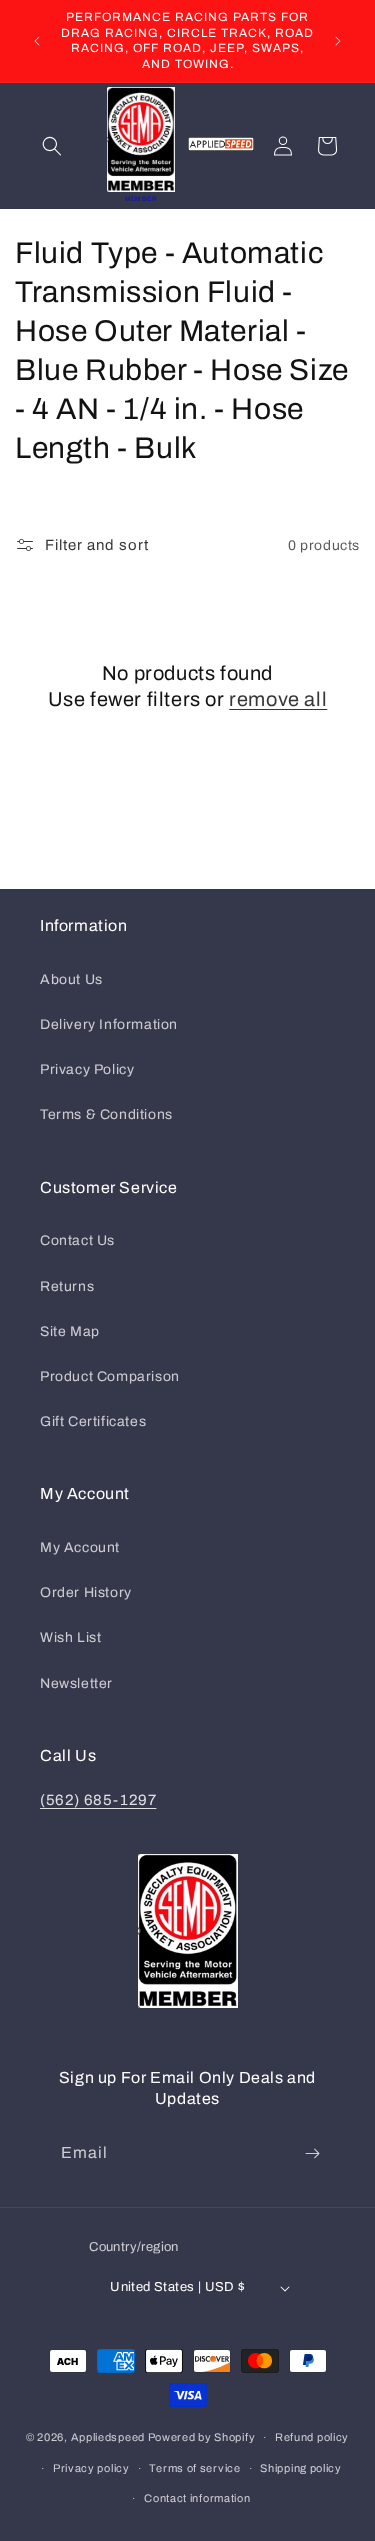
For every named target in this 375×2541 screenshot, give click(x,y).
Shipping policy (301, 2468)
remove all (278, 699)
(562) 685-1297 (98, 1800)
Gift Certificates (93, 1421)
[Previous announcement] (37, 41)
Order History (86, 1592)
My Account (80, 1547)
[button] (52, 146)
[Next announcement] (338, 41)
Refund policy (312, 2437)
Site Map (70, 1331)
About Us (71, 979)
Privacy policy (91, 2468)
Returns (67, 1286)
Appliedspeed (108, 2437)
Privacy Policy (87, 1069)
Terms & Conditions (106, 1114)
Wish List (70, 1637)
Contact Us (77, 1240)
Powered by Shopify (202, 2437)
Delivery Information (109, 1024)
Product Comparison (110, 1376)
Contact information (197, 2498)
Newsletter (76, 1683)
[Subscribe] (312, 2153)
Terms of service (194, 2468)
